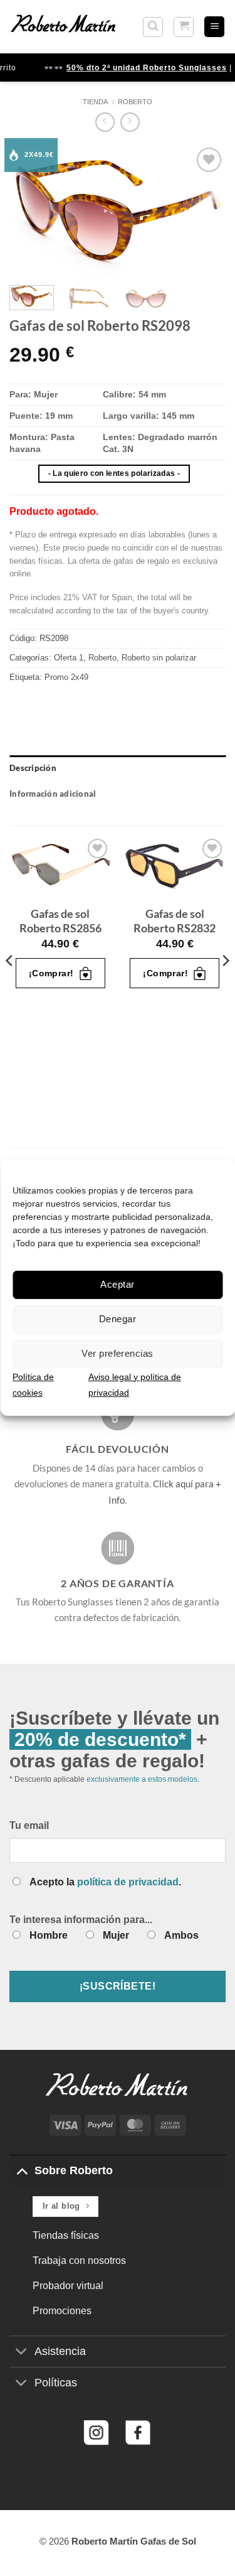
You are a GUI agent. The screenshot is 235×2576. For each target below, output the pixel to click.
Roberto (135, 102)
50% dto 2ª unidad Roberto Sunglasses (142, 68)
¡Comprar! (51, 973)
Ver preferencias (117, 1353)
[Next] (206, 210)
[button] (153, 27)
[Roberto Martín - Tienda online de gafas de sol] (63, 26)
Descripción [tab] (33, 768)
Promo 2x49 (66, 677)
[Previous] (29, 210)
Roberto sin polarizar (159, 658)
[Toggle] (22, 2170)
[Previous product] (130, 122)
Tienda (95, 102)
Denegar (118, 1319)
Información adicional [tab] (53, 794)
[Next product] (105, 122)
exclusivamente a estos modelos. (143, 1779)
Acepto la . (105, 1882)
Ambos (181, 1935)
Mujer (116, 1935)
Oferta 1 (69, 658)
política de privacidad (128, 1882)
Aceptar (117, 1284)
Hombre (49, 1935)
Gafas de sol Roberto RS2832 (175, 921)
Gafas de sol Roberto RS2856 (60, 921)
